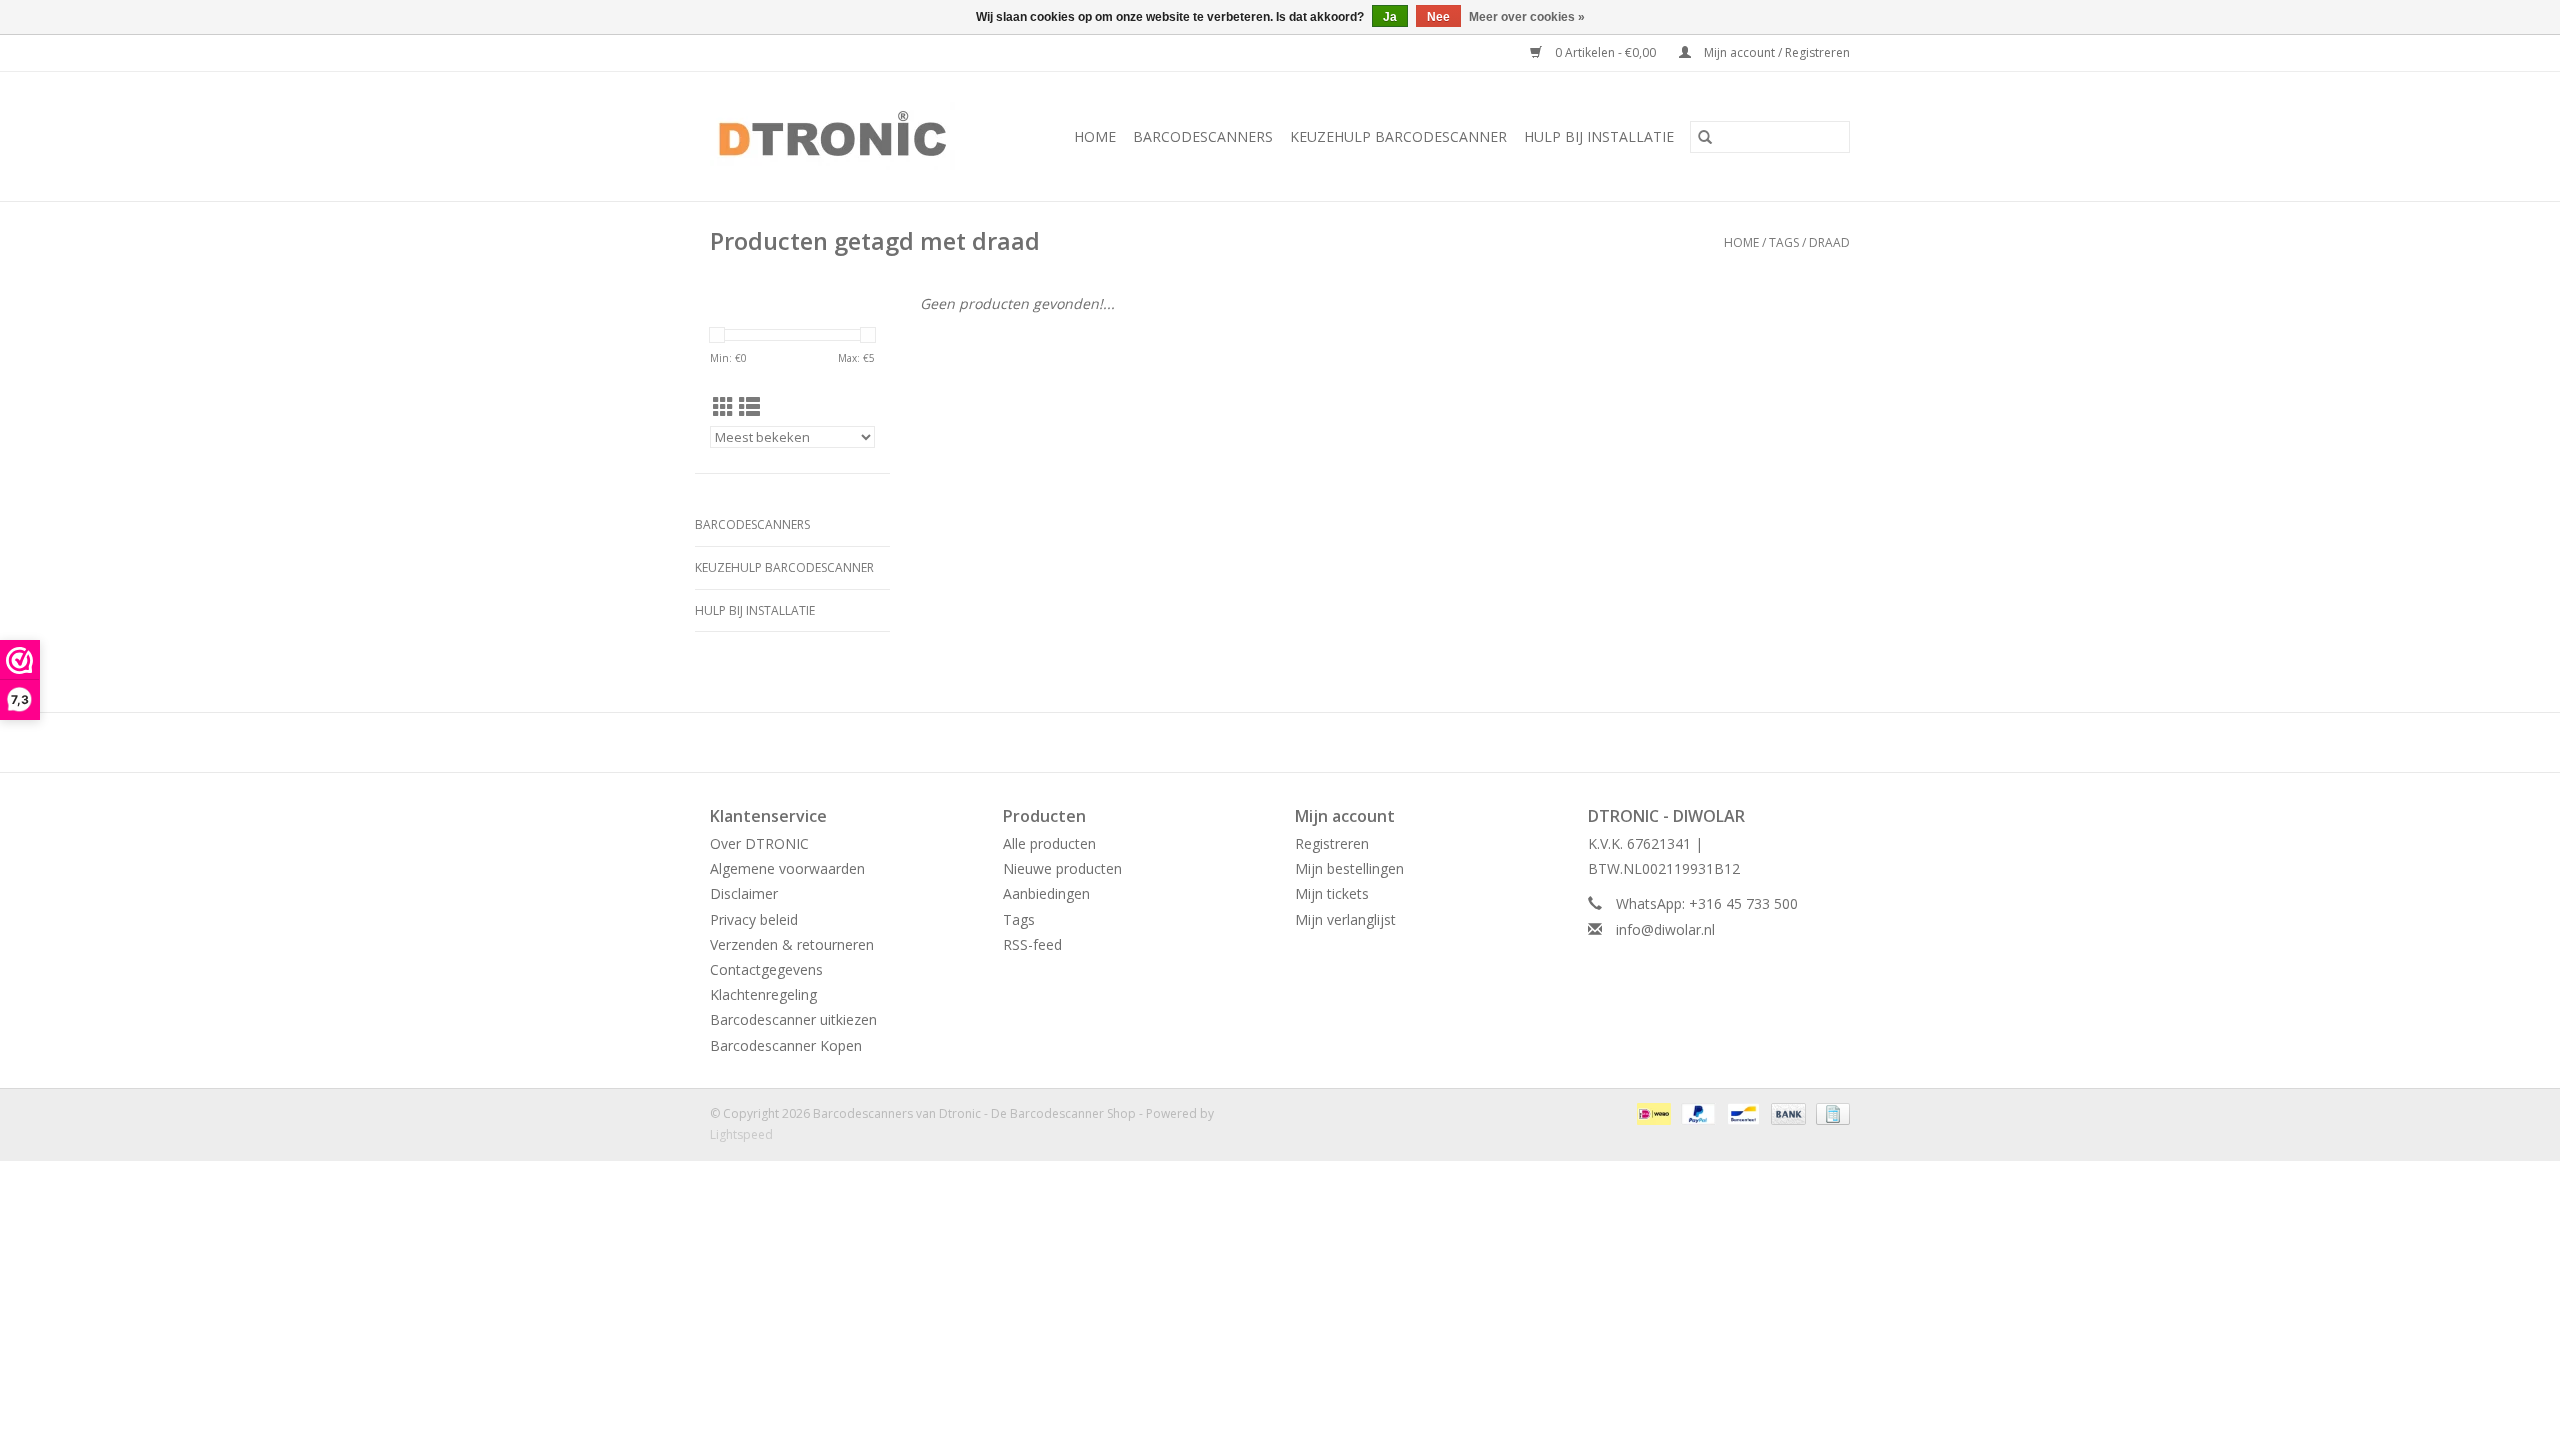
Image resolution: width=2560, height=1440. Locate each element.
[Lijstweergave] (749, 407)
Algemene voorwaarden (787, 868)
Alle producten (1049, 843)
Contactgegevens (766, 969)
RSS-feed (1032, 944)
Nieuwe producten (1062, 868)
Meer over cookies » (1527, 17)
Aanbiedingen (1046, 893)
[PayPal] (1696, 1112)
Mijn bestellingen (1349, 868)
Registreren (1332, 843)
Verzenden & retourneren (792, 944)
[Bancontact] (1741, 1112)
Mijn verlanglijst (1345, 919)
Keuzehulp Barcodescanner (1398, 136)
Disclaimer (744, 893)
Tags (1784, 242)
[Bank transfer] (1786, 1112)
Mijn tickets (1332, 893)
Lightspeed (741, 1134)
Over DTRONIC (759, 843)
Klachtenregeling (763, 994)
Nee (1438, 17)
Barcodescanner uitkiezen (793, 1019)
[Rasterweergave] (723, 407)
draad (1829, 242)
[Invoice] (1829, 1112)
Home (1095, 136)
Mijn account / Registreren (1775, 52)
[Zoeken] (1705, 137)
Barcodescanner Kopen (786, 1045)
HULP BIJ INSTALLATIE (1599, 136)
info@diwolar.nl (1665, 929)
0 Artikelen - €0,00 (1605, 52)
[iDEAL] (1652, 1112)
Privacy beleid (754, 919)
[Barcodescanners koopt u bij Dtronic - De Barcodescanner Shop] (846, 136)
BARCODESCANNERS (1203, 136)
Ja (1390, 17)
